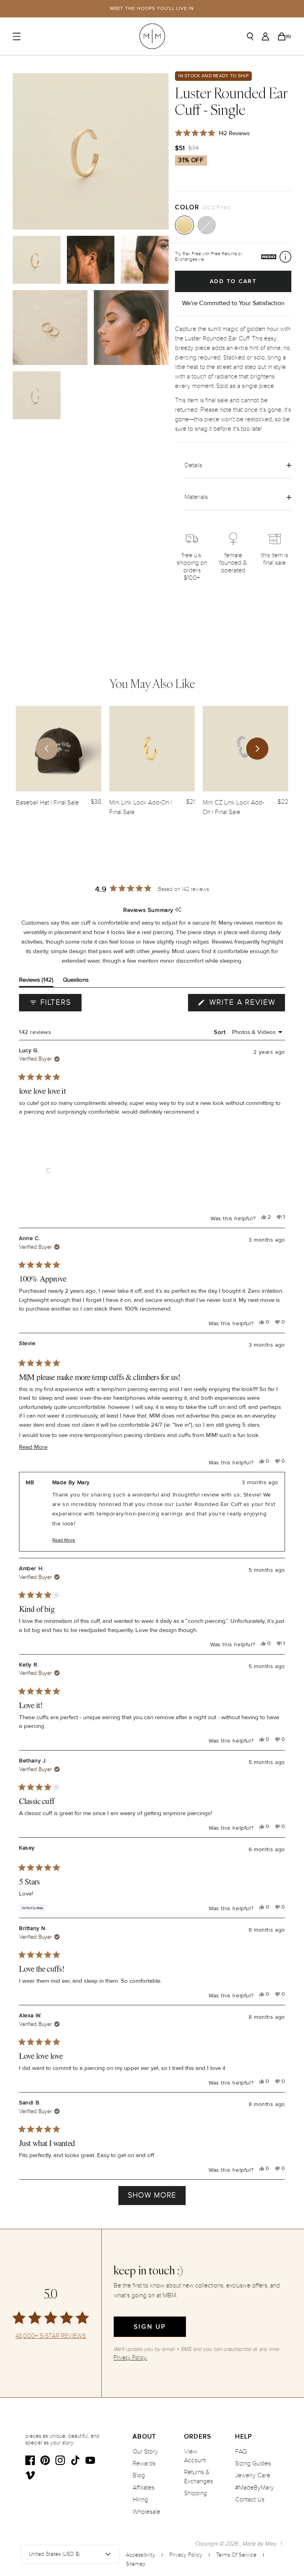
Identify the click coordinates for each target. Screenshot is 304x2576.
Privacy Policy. (130, 2357)
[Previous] (47, 749)
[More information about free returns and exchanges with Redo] (285, 257)
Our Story (145, 2452)
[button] (49, 1170)
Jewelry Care (253, 2475)
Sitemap (136, 2564)
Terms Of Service (236, 2555)
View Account (195, 2456)
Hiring (140, 2500)
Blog (139, 2475)
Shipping (196, 2493)
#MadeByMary (255, 2488)
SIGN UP (150, 2327)
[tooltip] (178, 910)
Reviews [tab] (36, 981)
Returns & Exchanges (199, 2477)
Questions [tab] (76, 981)
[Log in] (265, 36)
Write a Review (246, 1004)
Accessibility (141, 2555)
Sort (220, 1032)
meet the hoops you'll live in (152, 9)
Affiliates (143, 2488)
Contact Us (250, 2500)
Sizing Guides (253, 2463)
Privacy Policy (186, 2555)
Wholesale (146, 2512)
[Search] (250, 36)
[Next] (257, 749)
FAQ (241, 2452)
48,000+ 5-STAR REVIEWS (51, 2336)
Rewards (144, 2463)
